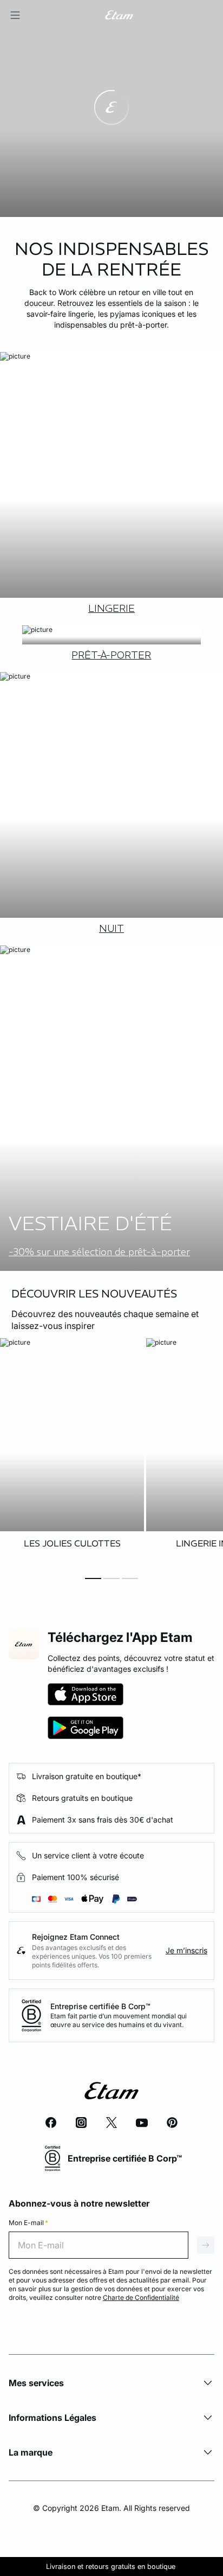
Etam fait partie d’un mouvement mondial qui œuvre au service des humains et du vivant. (119, 2020)
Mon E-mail (28, 2223)
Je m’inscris (186, 1950)
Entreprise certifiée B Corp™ (100, 2006)
